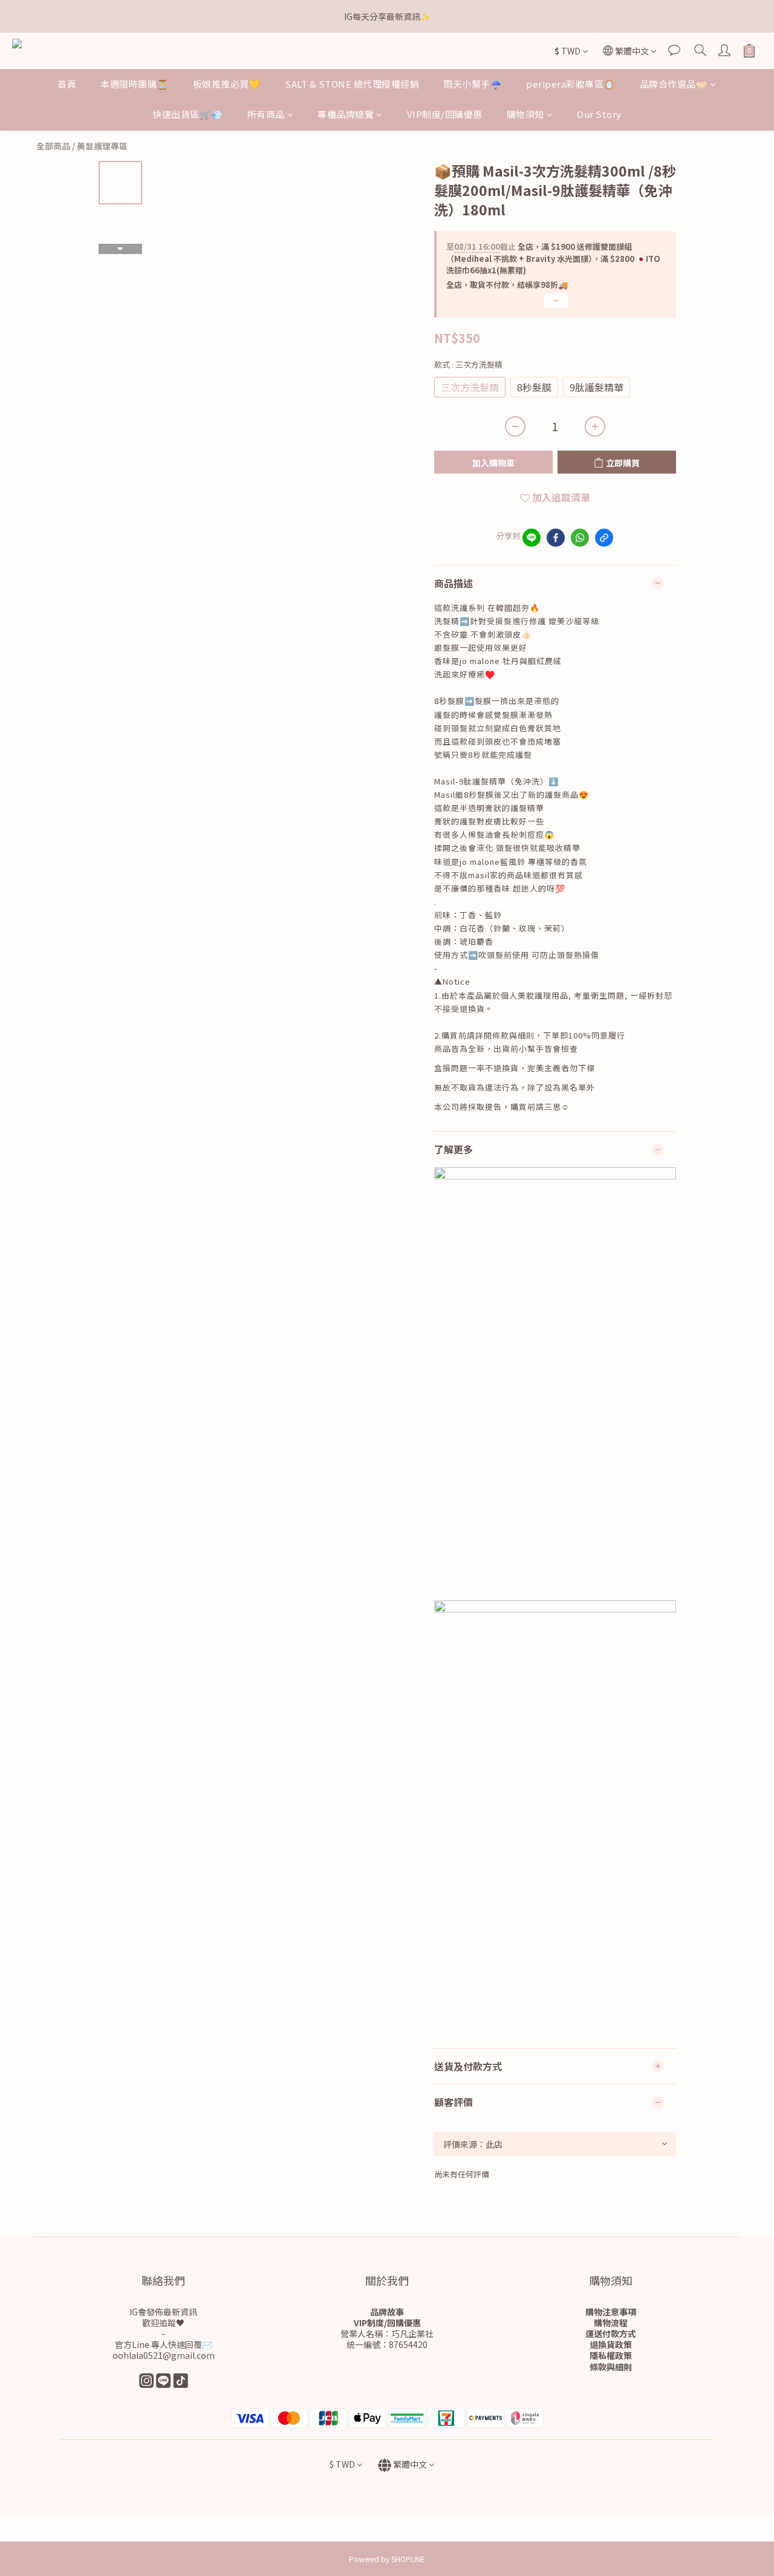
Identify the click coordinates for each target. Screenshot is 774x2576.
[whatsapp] (580, 538)
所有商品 (266, 114)
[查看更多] (555, 305)
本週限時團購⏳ (135, 84)
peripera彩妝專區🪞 (571, 84)
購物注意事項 (611, 2312)
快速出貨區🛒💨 (188, 114)
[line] (532, 538)
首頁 (67, 84)
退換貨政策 (611, 2344)
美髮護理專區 (102, 146)
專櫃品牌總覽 (346, 114)
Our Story (599, 114)
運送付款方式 (611, 2333)
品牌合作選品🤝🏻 (674, 84)
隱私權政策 (611, 2355)
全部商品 (53, 146)
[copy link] (604, 538)
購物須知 (525, 114)
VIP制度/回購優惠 (445, 114)
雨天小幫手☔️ (473, 84)
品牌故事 (387, 2312)
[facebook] (556, 538)
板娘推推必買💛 (227, 84)
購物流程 (611, 2323)
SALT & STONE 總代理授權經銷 (352, 84)
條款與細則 (611, 2367)
